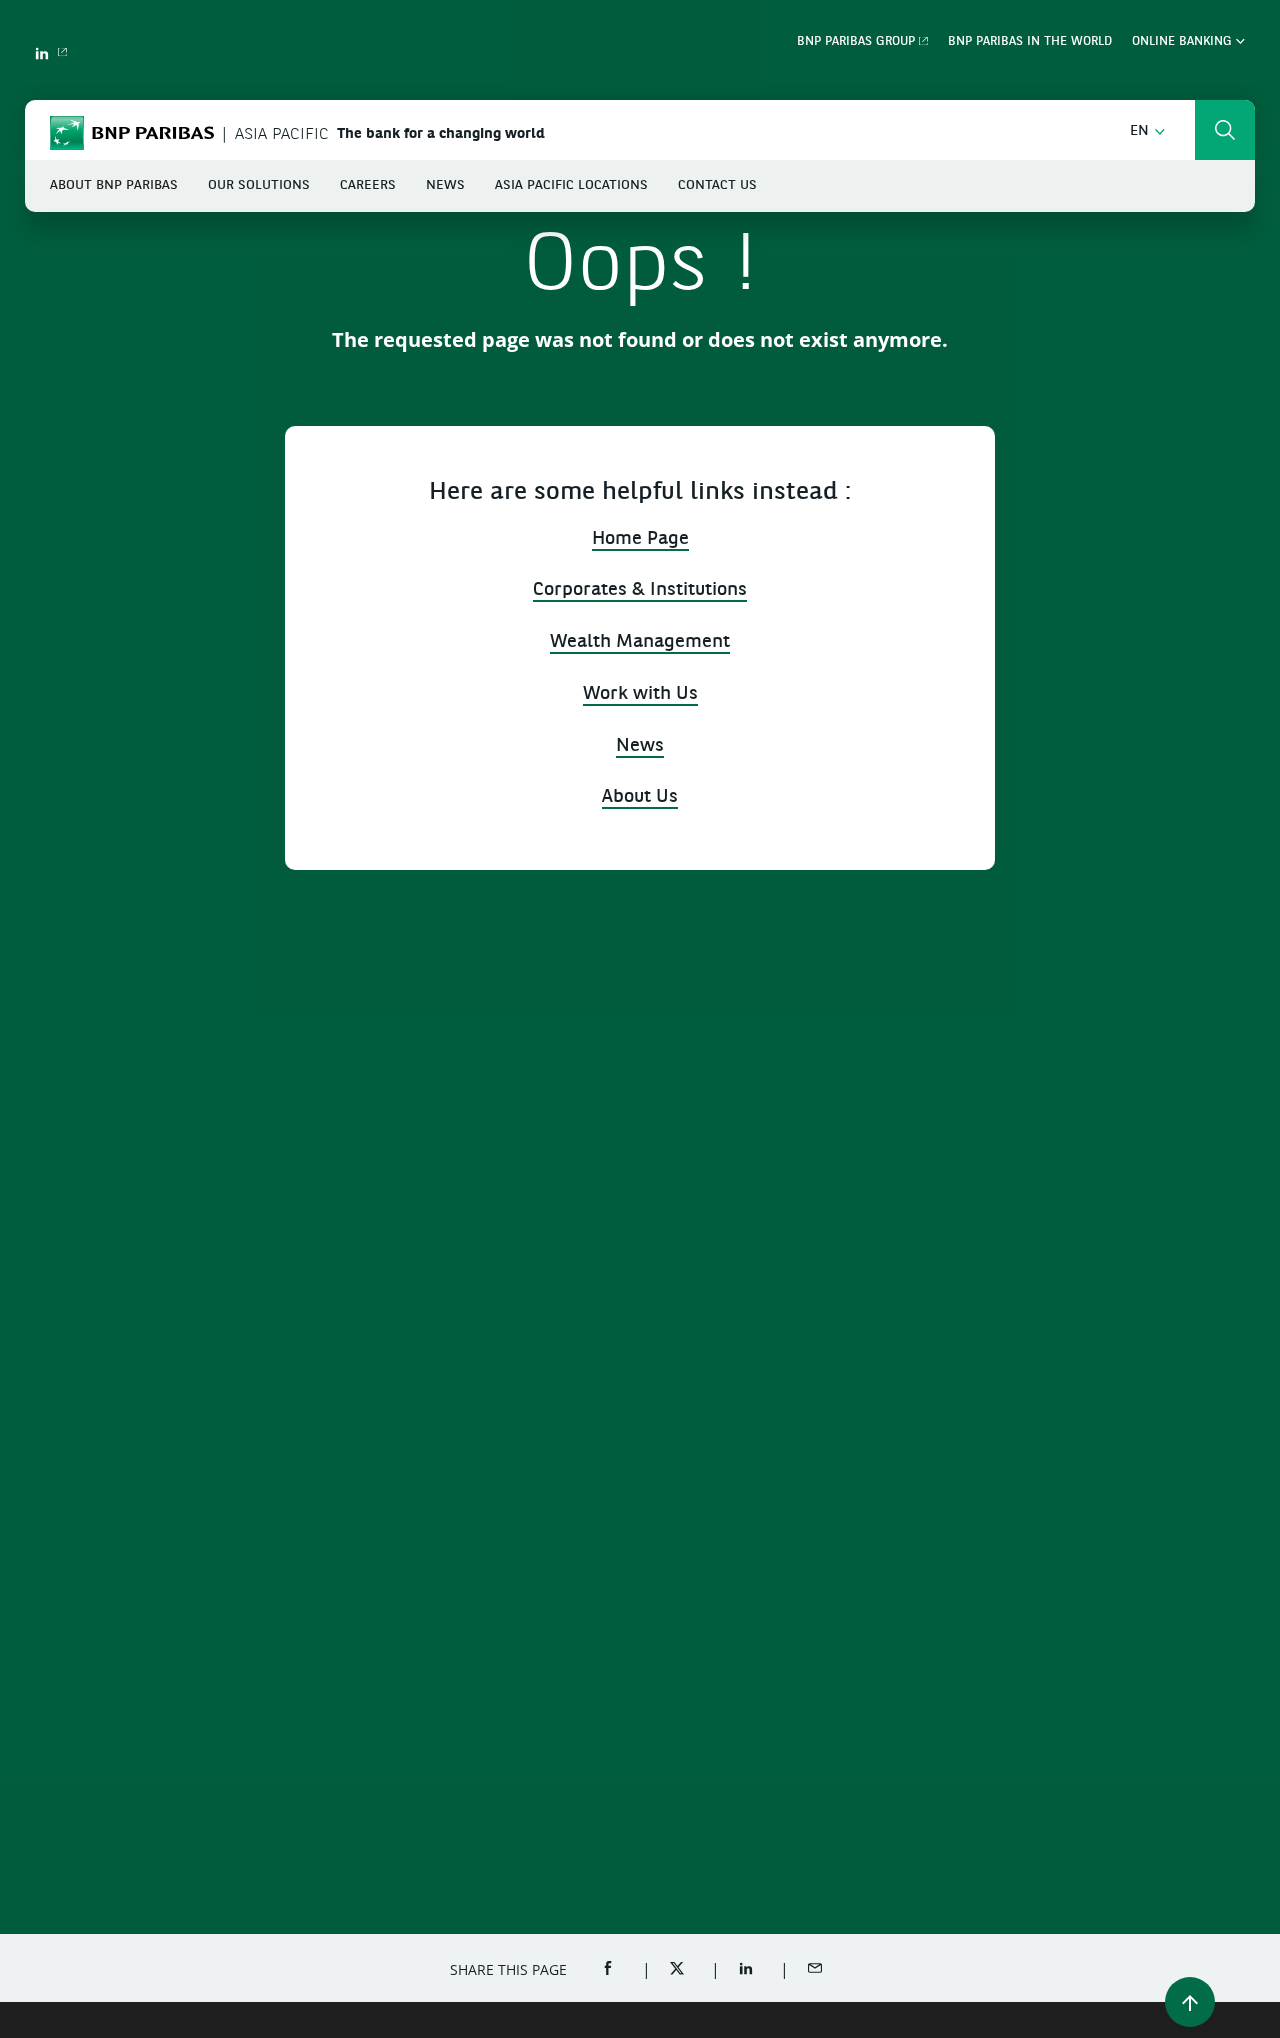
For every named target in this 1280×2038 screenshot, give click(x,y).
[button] (1147, 131)
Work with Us (640, 694)
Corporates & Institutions (640, 590)
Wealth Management (640, 642)
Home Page (640, 539)
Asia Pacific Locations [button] (571, 185)
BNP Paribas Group (856, 42)
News (640, 746)
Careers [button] (368, 185)
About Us (640, 797)
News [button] (445, 185)
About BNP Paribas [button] (114, 185)
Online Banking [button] (1184, 42)
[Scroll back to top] (1190, 2002)
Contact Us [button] (717, 185)
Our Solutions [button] (259, 185)
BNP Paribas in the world (1030, 42)
